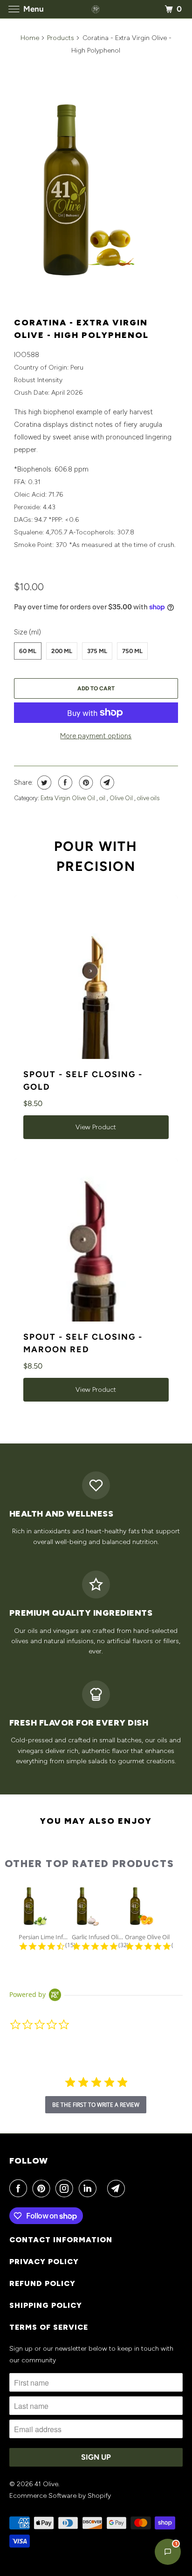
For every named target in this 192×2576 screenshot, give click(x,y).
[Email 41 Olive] (118, 2188)
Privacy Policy (44, 2262)
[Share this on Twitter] (43, 782)
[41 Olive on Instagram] (66, 2188)
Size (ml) (27, 632)
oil (103, 798)
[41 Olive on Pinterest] (43, 2188)
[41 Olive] (96, 9)
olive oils (148, 798)
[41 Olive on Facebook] (20, 2188)
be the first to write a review (96, 2105)
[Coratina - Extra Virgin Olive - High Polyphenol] (96, 186)
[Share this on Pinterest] (85, 782)
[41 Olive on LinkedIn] (89, 2188)
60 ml (28, 651)
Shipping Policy (46, 2305)
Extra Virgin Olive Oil (69, 798)
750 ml (132, 651)
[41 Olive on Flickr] (104, 2188)
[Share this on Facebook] (64, 782)
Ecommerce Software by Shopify (60, 2496)
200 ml (62, 651)
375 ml (97, 651)
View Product (96, 1127)
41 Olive (46, 2484)
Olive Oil (122, 798)
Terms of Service (49, 2327)
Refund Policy (42, 2283)
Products (61, 38)
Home (30, 38)
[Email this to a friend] (106, 782)
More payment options (96, 736)
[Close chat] (172, 572)
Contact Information (61, 2240)
